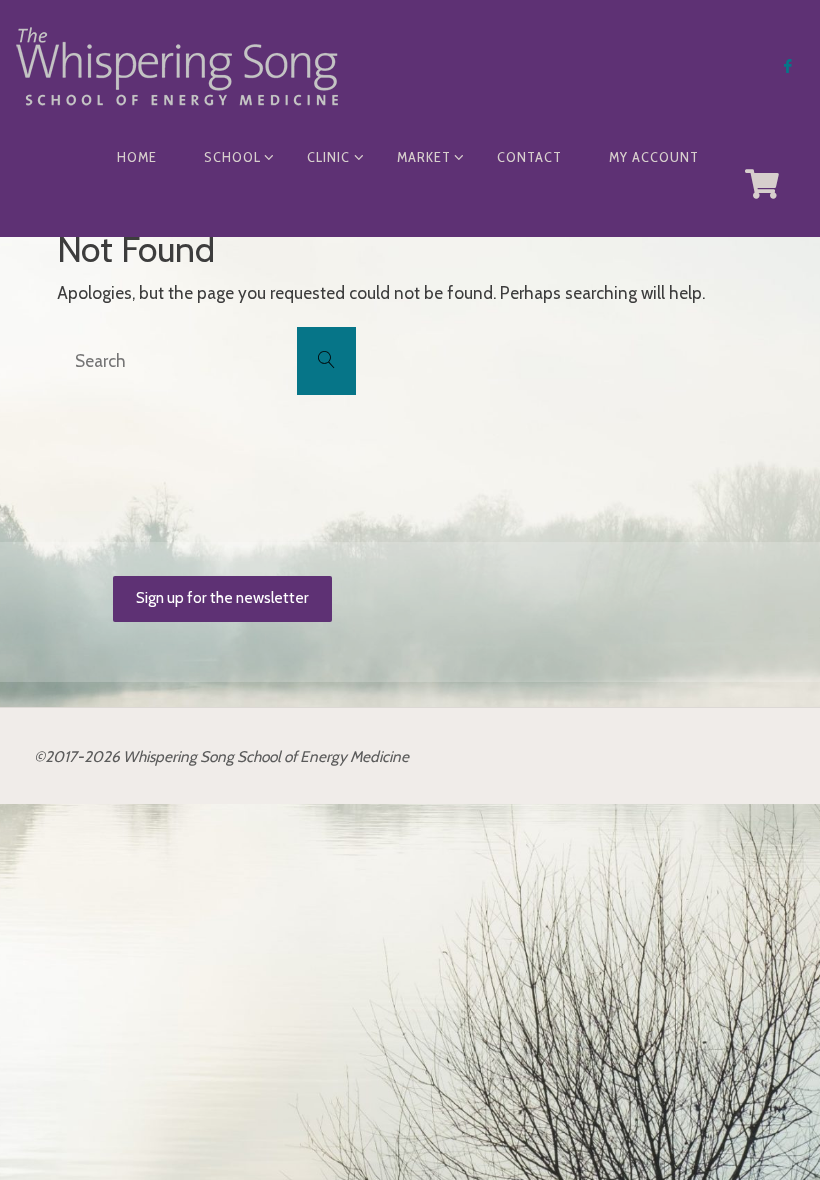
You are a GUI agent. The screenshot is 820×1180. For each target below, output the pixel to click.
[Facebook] (788, 65)
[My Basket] (763, 183)
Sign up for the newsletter (222, 597)
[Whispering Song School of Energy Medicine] (177, 64)
